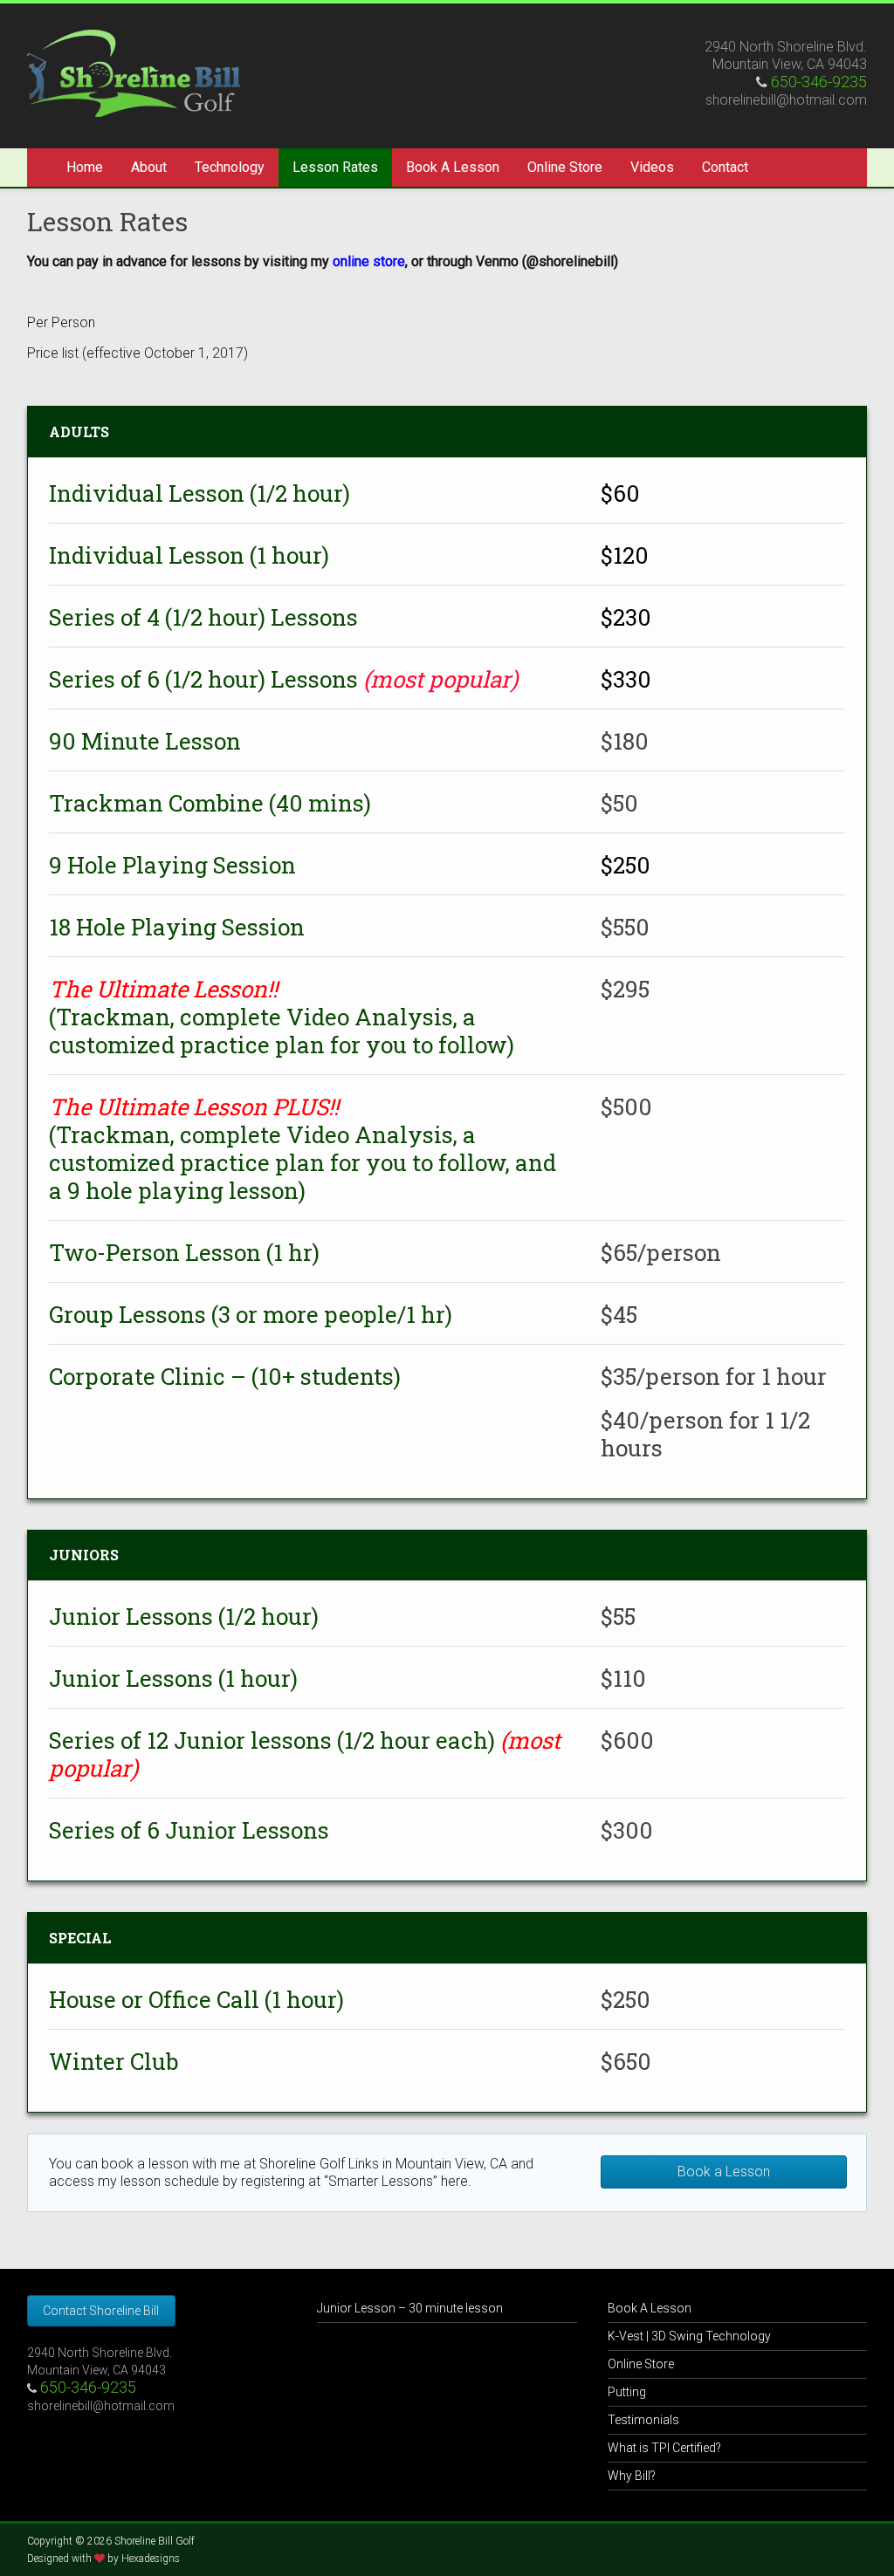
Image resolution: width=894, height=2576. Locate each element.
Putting (627, 2392)
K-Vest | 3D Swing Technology (689, 2336)
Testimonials (643, 2420)
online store (369, 261)
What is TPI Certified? (664, 2448)
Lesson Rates (335, 167)
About (149, 167)
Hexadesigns (151, 2559)
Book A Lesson (453, 167)
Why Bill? (632, 2476)
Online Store (565, 167)
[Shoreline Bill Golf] (134, 38)
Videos (652, 167)
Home (85, 167)
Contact (725, 167)
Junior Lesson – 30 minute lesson (410, 2308)
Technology (230, 167)
